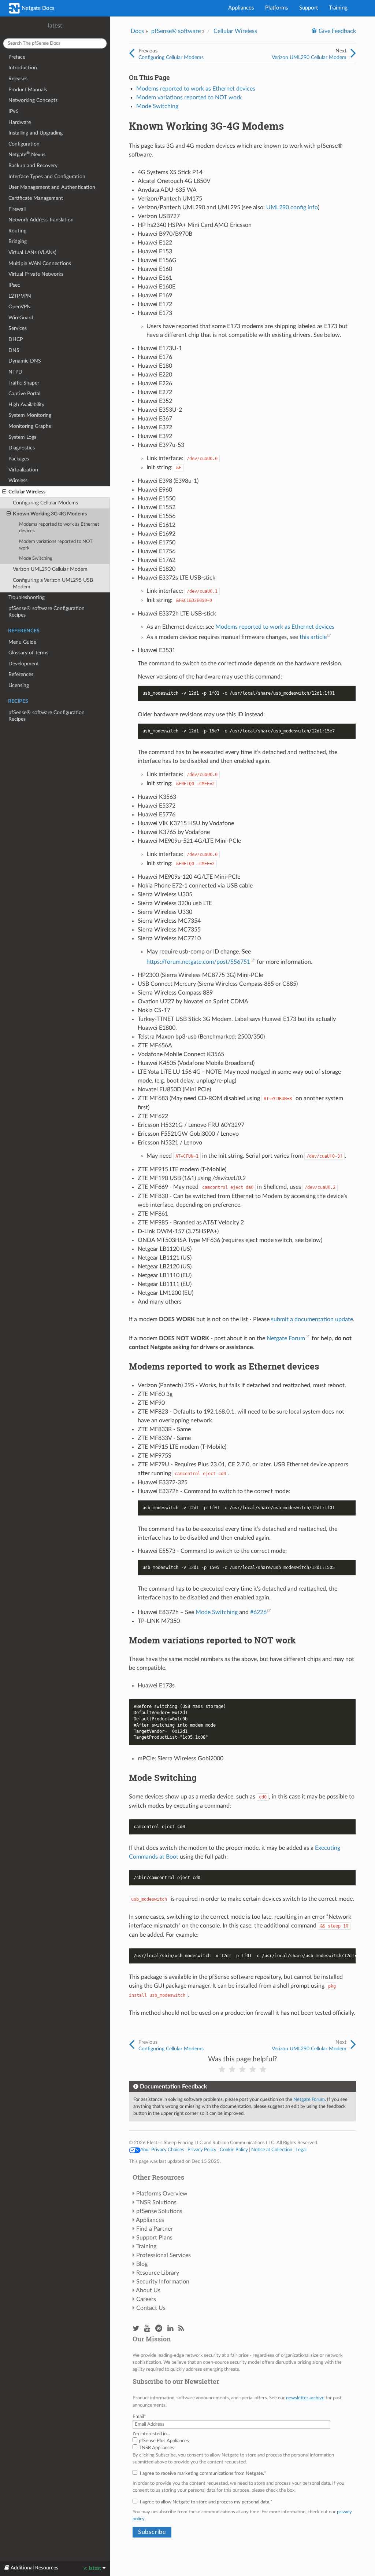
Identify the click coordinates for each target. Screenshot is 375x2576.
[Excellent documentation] (263, 2070)
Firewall (17, 209)
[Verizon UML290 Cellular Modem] (353, 54)
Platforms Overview (162, 2194)
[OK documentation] (242, 2070)
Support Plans (154, 2238)
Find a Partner (155, 2229)
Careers (146, 2299)
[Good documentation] (253, 2070)
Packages (19, 459)
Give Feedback (337, 31)
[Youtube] (147, 2329)
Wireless (18, 480)
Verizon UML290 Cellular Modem (50, 569)
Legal (301, 2150)
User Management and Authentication (52, 187)
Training (338, 8)
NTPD (15, 372)
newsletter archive (305, 2398)
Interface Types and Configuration (47, 177)
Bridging (18, 241)
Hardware (20, 122)
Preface (17, 57)
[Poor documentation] (232, 2070)
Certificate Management (36, 198)
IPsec (14, 285)
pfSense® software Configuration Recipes (47, 612)
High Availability (26, 405)
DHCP (16, 339)
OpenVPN (20, 307)
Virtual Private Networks (36, 274)
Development (24, 664)
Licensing (19, 685)
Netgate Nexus (27, 154)
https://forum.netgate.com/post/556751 (198, 962)
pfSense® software (176, 31)
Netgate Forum (286, 1338)
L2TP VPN (20, 296)
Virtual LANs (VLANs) (32, 252)
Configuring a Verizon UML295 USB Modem (53, 583)
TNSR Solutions (156, 2202)
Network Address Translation (41, 220)
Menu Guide (22, 642)
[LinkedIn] (170, 2329)
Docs (137, 31)
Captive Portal (24, 394)
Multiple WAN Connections (40, 263)
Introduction (23, 68)
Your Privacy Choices (162, 2150)
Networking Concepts (33, 100)
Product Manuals (28, 90)
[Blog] (181, 2329)
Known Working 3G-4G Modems (50, 514)
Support (309, 8)
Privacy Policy (202, 2150)
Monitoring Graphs (30, 426)
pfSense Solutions (159, 2211)
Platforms (277, 8)
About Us (148, 2290)
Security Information (163, 2282)
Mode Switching (36, 558)
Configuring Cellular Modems (45, 503)
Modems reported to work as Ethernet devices (59, 528)
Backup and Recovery (33, 166)
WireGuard (21, 318)
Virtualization (23, 470)
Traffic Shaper (24, 383)
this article (313, 637)
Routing (17, 231)
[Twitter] (136, 2329)
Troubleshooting (27, 597)
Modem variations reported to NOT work (56, 545)
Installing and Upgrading (36, 133)
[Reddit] (159, 2329)
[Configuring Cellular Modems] (132, 54)
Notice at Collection (272, 2150)
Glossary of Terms (28, 653)
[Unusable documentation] (222, 2070)
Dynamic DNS (25, 361)
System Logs (22, 437)
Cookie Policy (234, 2150)
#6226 (258, 1612)
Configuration (24, 144)
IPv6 (13, 111)
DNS (14, 350)
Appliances (241, 8)
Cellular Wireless (27, 492)
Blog (142, 2264)
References (21, 674)
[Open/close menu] (4, 492)
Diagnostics (22, 448)
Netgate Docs (37, 8)
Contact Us (151, 2308)
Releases (18, 79)
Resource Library (158, 2273)
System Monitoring (30, 415)
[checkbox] (242, 2444)
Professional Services (164, 2255)
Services (18, 328)
